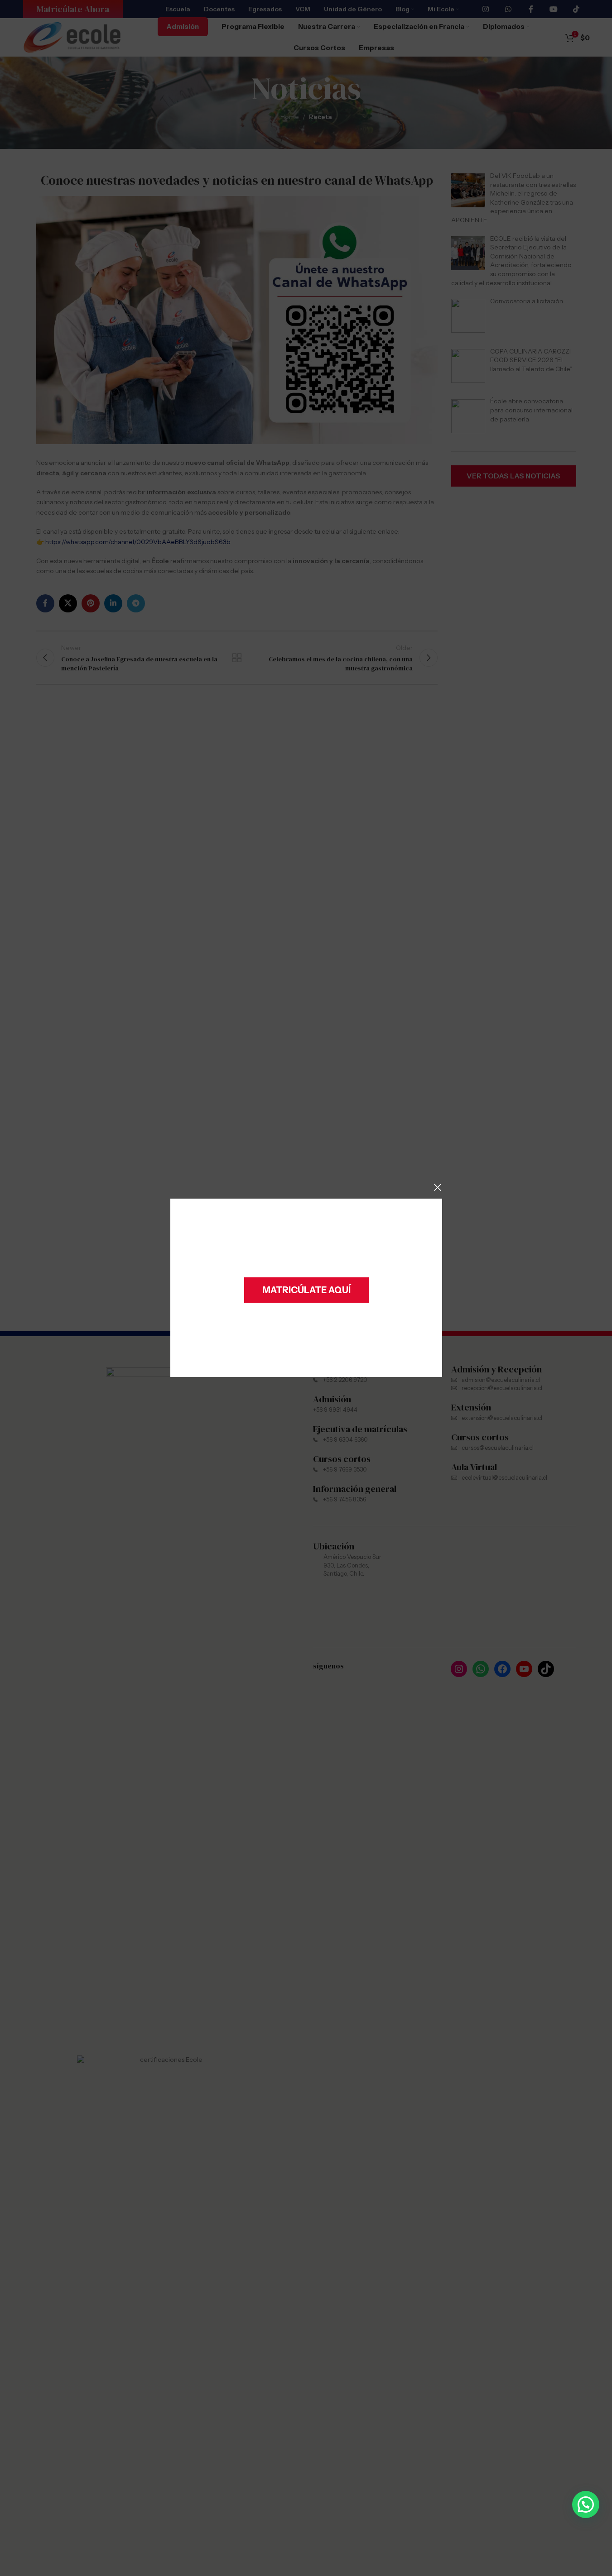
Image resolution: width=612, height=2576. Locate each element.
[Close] (438, 1187)
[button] (586, 2504)
